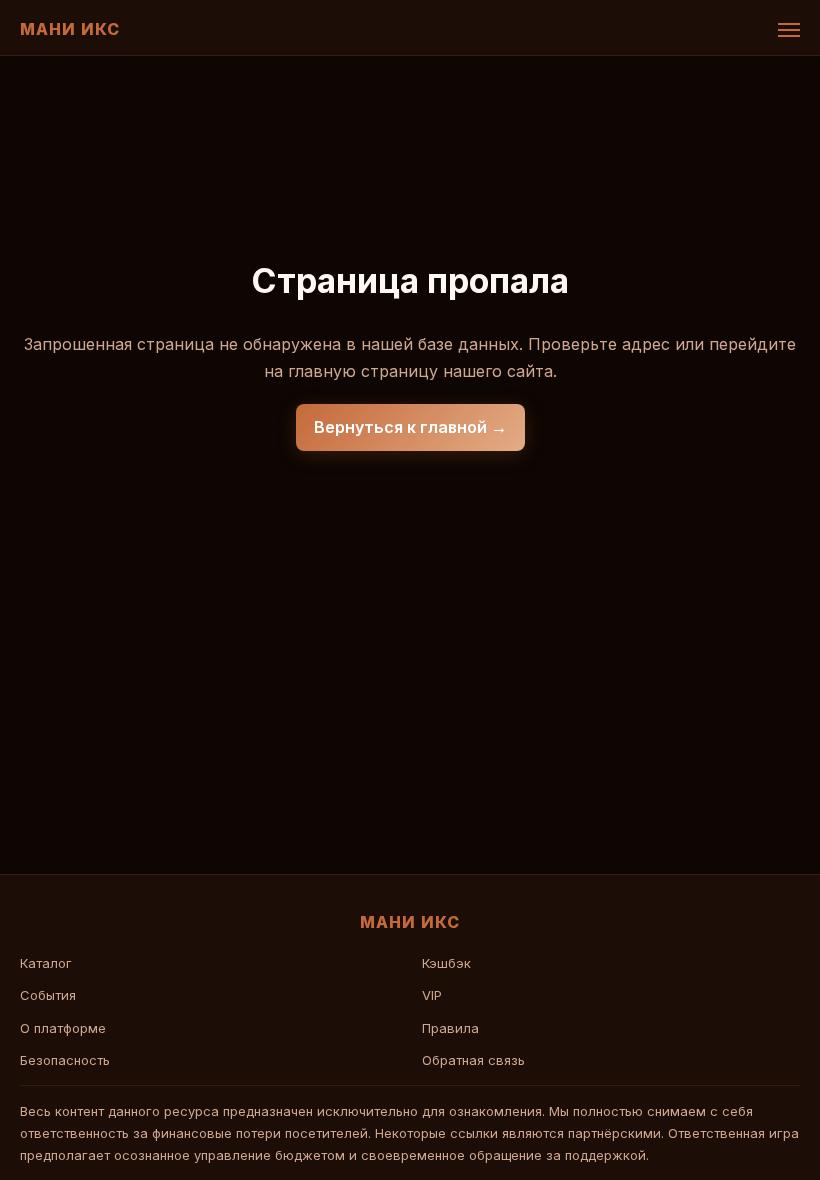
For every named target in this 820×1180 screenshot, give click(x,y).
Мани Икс (70, 29)
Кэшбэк (446, 963)
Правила (450, 1028)
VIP (432, 995)
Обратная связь (473, 1060)
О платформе (63, 1028)
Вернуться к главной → (410, 427)
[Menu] (789, 30)
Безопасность (65, 1060)
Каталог (46, 963)
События (48, 995)
